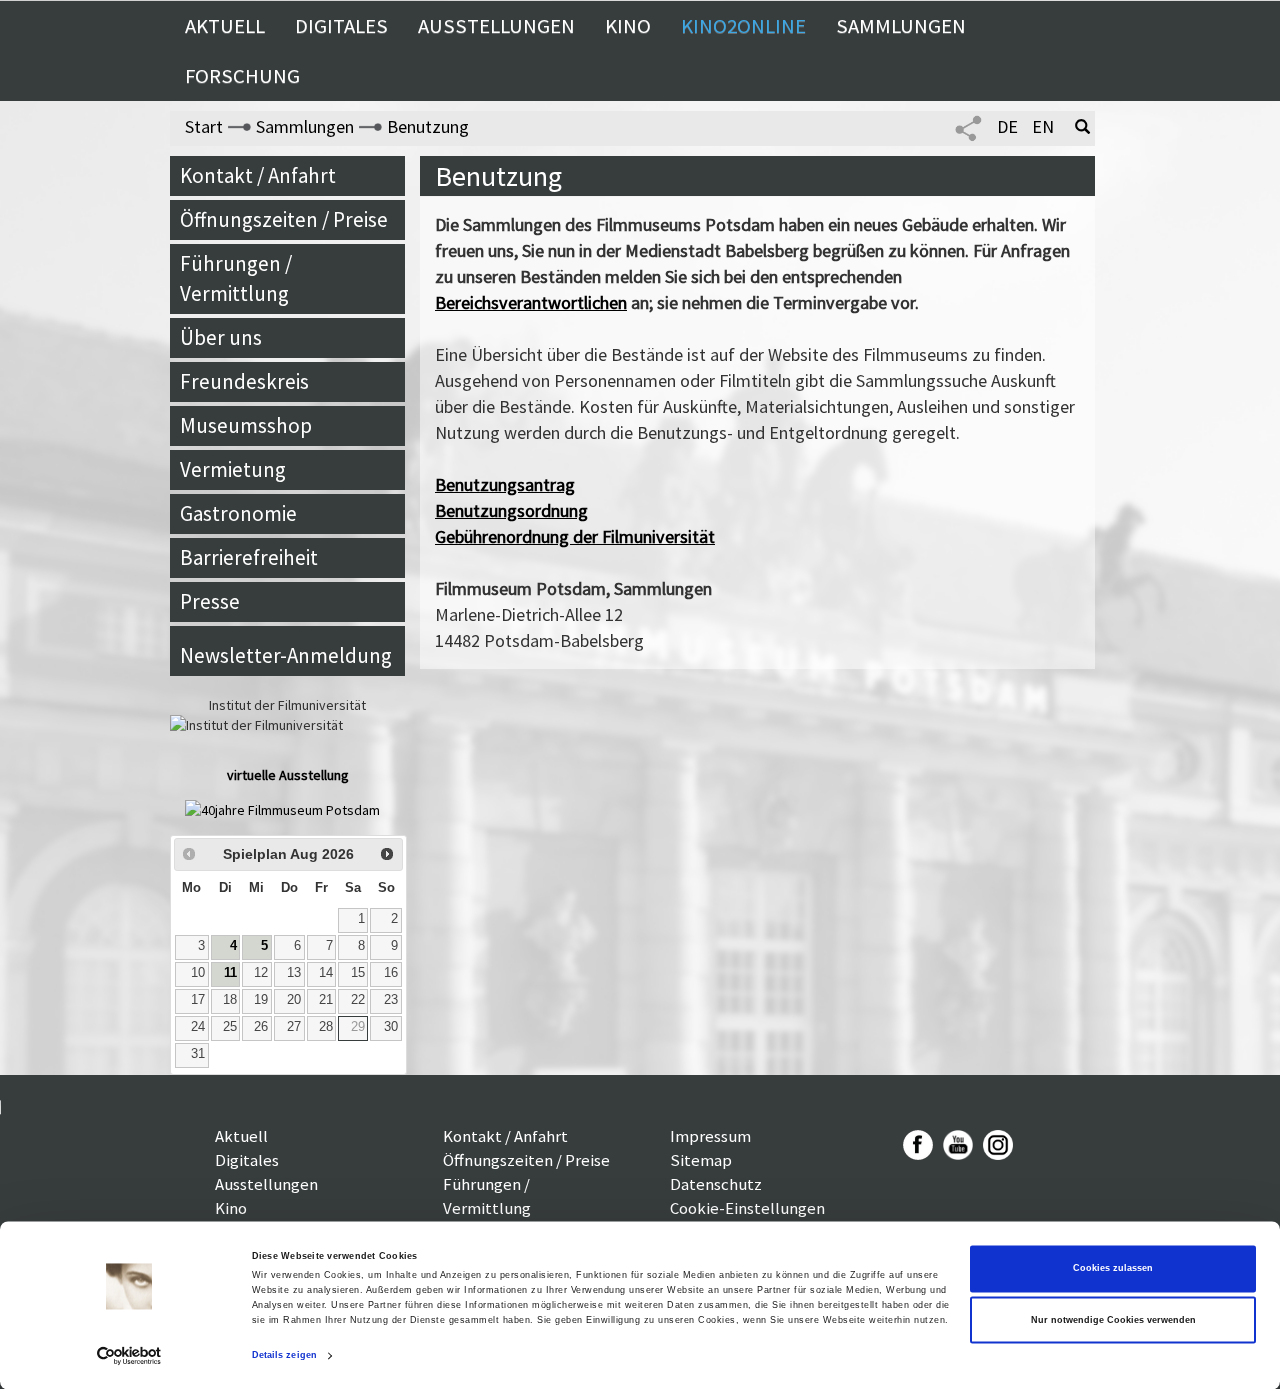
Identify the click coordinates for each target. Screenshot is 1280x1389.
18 (230, 1000)
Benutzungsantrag (505, 484)
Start (204, 126)
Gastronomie (238, 513)
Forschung (242, 76)
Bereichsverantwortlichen (531, 302)
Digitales (341, 26)
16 (391, 973)
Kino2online (743, 26)
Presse (210, 601)
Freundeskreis (244, 381)
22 (358, 1000)
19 (261, 1000)
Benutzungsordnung (511, 510)
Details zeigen (284, 1356)
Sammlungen (901, 26)
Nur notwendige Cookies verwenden (1113, 1320)
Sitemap (701, 1160)
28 (326, 1027)
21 (326, 1000)
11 (230, 973)
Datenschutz (716, 1184)
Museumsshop (246, 425)
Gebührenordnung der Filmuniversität (575, 536)
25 (230, 1027)
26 (261, 1027)
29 (358, 1027)
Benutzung (428, 126)
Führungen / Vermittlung (236, 278)
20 (294, 1000)
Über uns (221, 337)
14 (326, 973)
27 (294, 1027)
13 (294, 973)
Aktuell (225, 26)
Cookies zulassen (1113, 1269)
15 (358, 973)
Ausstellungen (496, 26)
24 (198, 1027)
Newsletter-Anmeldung (286, 655)
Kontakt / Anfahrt (258, 175)
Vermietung (233, 469)
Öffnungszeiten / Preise (284, 219)
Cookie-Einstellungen (747, 1208)
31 (198, 1054)
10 (198, 973)
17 (198, 1000)
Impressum (710, 1136)
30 (391, 1027)
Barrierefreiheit (249, 557)
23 (391, 1000)
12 (261, 973)
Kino (628, 26)
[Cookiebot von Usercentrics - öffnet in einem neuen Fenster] (129, 1355)
